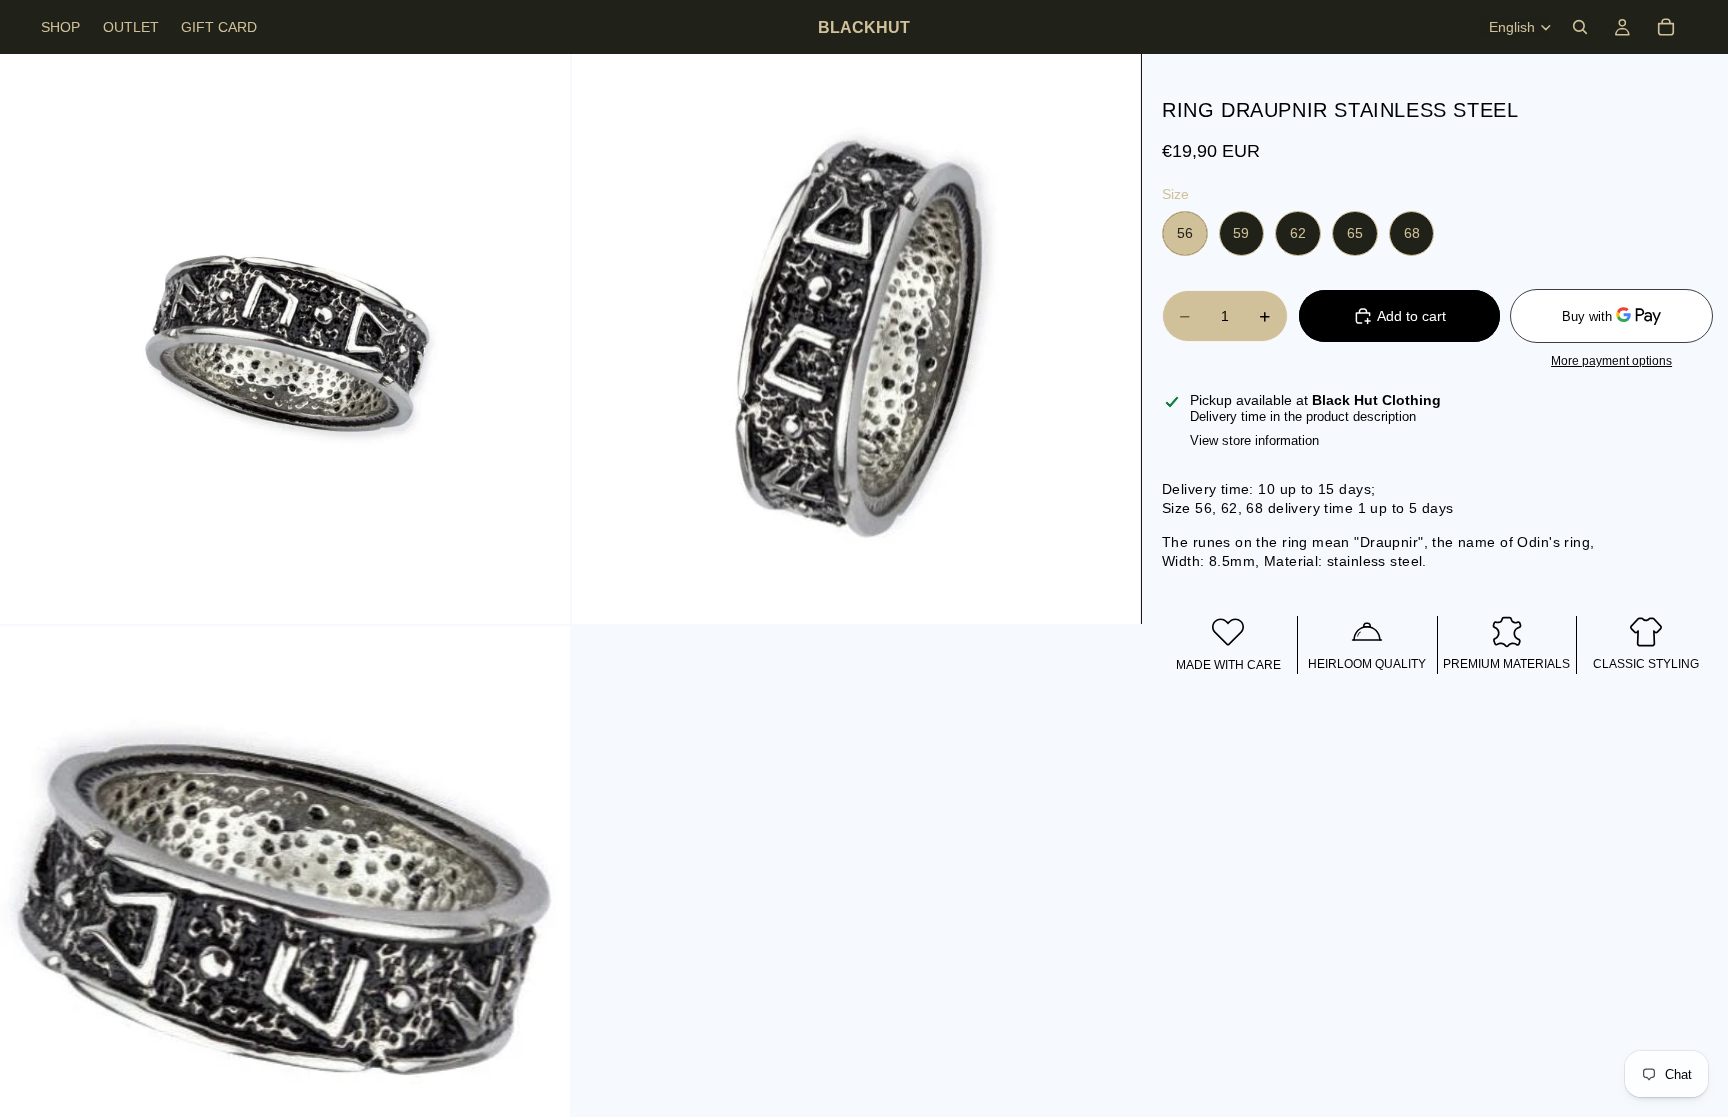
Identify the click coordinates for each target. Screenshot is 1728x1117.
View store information (1254, 440)
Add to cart (1411, 316)
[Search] (1580, 27)
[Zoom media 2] (857, 339)
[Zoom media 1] (285, 339)
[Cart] (1666, 27)
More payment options (1611, 360)
